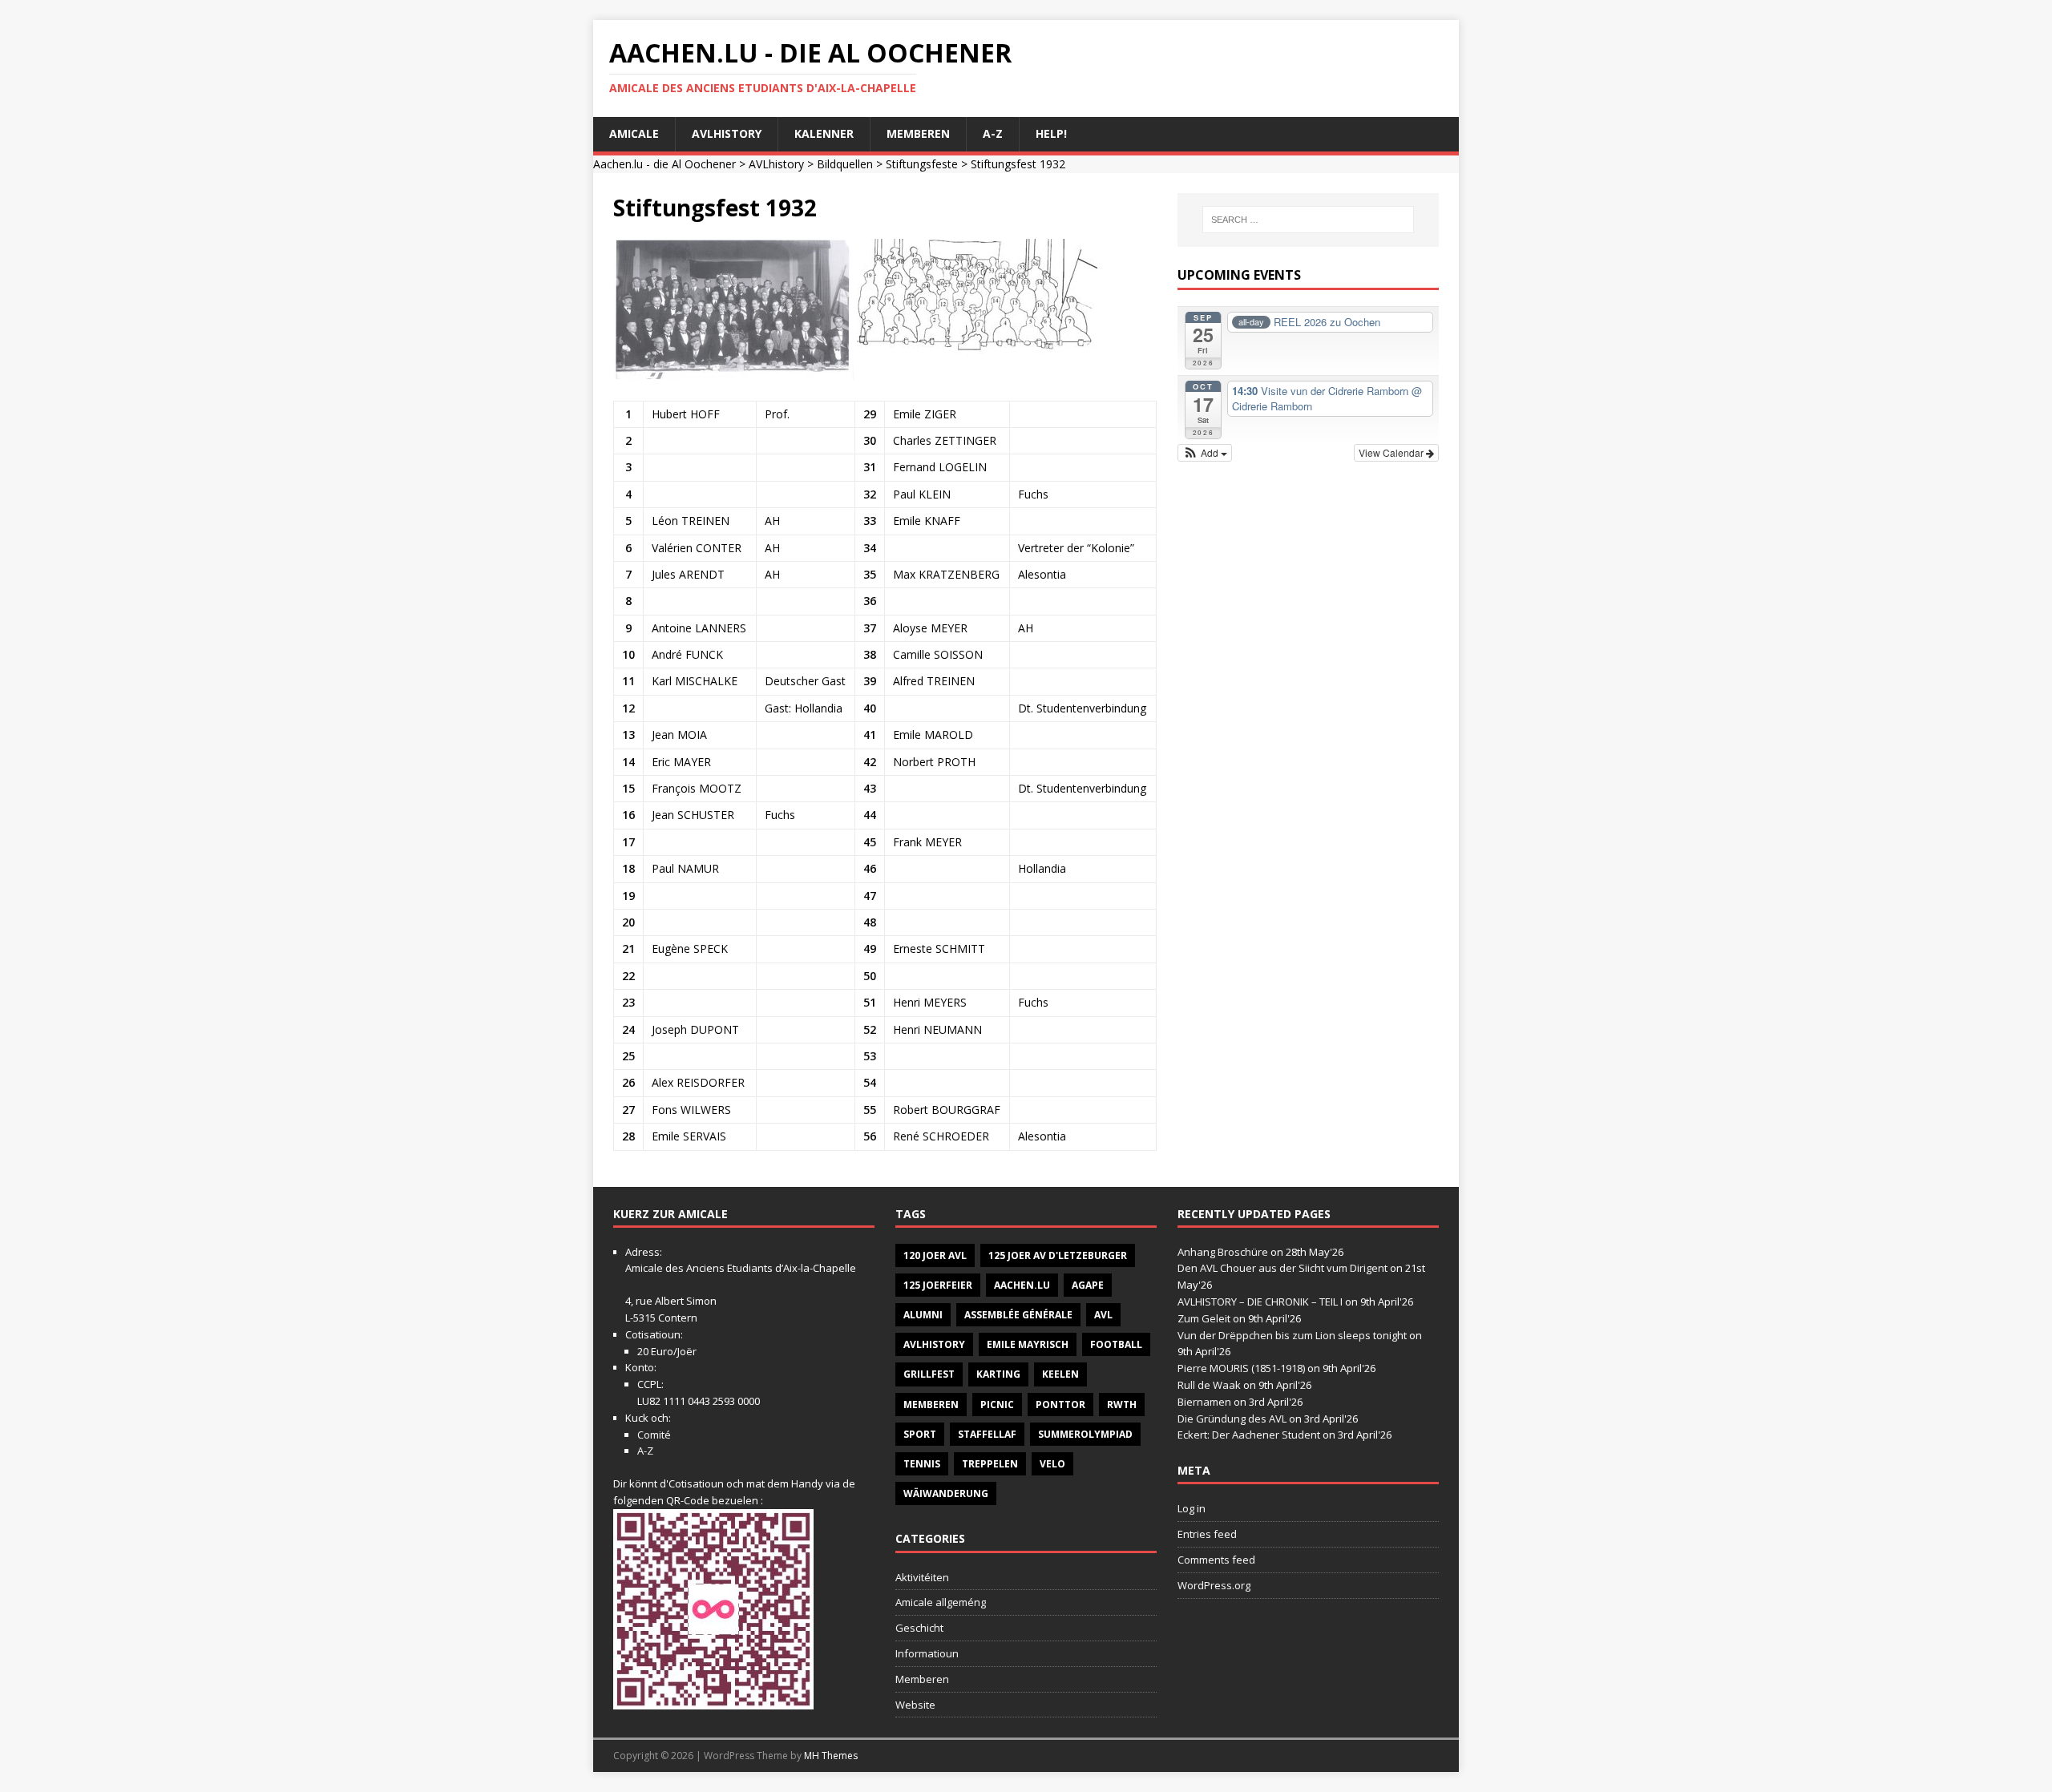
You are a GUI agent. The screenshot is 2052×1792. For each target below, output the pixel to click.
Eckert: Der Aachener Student (1249, 1435)
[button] (1205, 453)
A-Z (993, 133)
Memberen (918, 133)
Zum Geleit (1204, 1318)
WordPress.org (1214, 1585)
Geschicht (919, 1628)
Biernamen (1204, 1402)
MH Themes (831, 1756)
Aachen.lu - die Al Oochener (664, 164)
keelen (1060, 1374)
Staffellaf (987, 1434)
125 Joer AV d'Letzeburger (1058, 1255)
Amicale (634, 133)
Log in (1192, 1508)
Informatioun (927, 1653)
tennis (922, 1464)
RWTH (1122, 1405)
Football (1116, 1344)
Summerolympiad (1085, 1434)
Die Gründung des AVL (1232, 1419)
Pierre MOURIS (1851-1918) (1241, 1368)
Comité (654, 1435)
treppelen (990, 1464)
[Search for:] (1308, 220)
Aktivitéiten (922, 1577)
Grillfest (929, 1374)
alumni (923, 1315)
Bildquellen (845, 164)
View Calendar (1392, 452)
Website (915, 1705)
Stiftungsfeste (922, 164)
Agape (1088, 1285)
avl (1103, 1315)
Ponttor (1060, 1405)
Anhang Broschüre (1223, 1252)
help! (1051, 133)
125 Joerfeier (938, 1285)
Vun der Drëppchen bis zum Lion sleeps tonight (1292, 1335)
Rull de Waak (1209, 1385)
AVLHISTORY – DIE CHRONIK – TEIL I (1260, 1302)
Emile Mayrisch (1028, 1344)
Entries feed (1207, 1534)
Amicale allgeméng (941, 1602)
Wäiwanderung (946, 1493)
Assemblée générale (1018, 1315)
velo (1052, 1464)
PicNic (997, 1405)
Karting (998, 1374)
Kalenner (824, 133)
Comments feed (1216, 1560)
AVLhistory (727, 133)
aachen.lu (1022, 1285)
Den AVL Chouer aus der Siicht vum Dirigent (1282, 1268)
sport (920, 1434)
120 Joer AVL (935, 1255)
